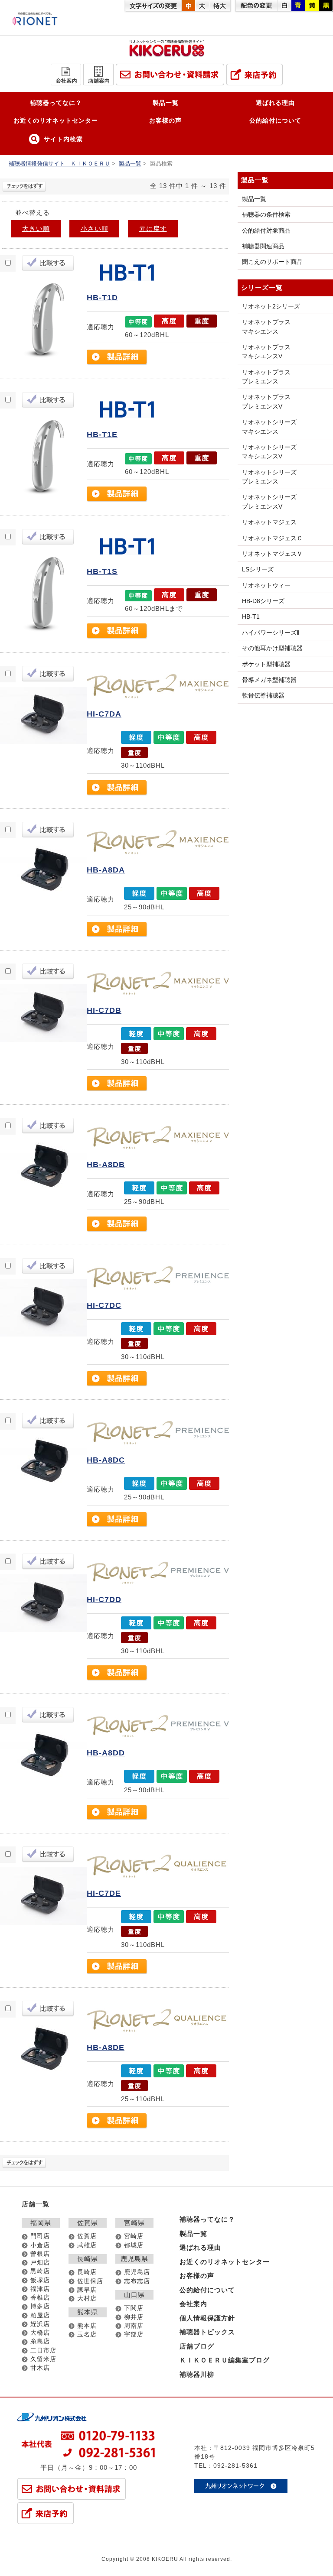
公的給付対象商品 (266, 230)
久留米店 (43, 2359)
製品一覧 (166, 103)
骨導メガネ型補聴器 (269, 680)
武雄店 (87, 2245)
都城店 (134, 2245)
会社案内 (193, 2304)
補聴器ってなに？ (56, 103)
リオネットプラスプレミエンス (266, 377)
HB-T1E (102, 435)
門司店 (40, 2236)
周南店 (134, 2326)
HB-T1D (102, 298)
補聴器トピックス (207, 2332)
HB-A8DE (106, 2047)
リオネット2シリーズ (271, 306)
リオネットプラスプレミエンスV (266, 401)
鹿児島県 (134, 2259)
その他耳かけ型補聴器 (272, 648)
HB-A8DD (106, 1753)
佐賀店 (87, 2236)
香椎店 (40, 2298)
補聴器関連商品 (263, 246)
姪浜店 (40, 2324)
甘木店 (40, 2368)
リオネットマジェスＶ (272, 554)
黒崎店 (40, 2271)
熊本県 (88, 2312)
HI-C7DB (104, 1010)
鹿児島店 (137, 2272)
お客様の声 (165, 120)
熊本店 (87, 2326)
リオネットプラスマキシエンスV (266, 352)
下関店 (134, 2308)
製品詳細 (117, 357)
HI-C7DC (104, 1305)
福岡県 (41, 2223)
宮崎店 (134, 2236)
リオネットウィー (266, 585)
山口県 (134, 2295)
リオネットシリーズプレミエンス (269, 477)
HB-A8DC (106, 1460)
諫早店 (87, 2290)
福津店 (40, 2289)
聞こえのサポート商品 (272, 262)
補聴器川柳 (197, 2374)
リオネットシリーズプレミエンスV (269, 501)
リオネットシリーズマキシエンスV (269, 452)
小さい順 (95, 229)
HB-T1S (102, 571)
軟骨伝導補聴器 (263, 695)
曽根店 (40, 2254)
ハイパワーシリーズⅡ (271, 633)
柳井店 (134, 2317)
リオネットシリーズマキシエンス (269, 427)
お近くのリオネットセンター (56, 120)
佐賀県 (88, 2223)
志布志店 (137, 2281)
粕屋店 (40, 2315)
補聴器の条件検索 (266, 214)
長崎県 (88, 2259)
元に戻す (153, 229)
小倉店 (40, 2245)
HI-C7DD (104, 1599)
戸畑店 (40, 2263)
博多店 (40, 2306)
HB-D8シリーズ (263, 601)
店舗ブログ (197, 2346)
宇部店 (134, 2334)
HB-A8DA (106, 870)
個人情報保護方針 (207, 2318)
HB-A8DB (106, 1165)
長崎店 (87, 2272)
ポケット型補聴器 (266, 664)
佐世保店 (90, 2281)
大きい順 (36, 229)
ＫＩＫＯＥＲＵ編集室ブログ (225, 2360)
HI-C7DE (104, 1893)
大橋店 (40, 2333)
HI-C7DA (104, 714)
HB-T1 (251, 616)
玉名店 (87, 2334)
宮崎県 (134, 2223)
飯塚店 (40, 2280)
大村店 (87, 2299)
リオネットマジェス (269, 522)
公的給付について (275, 120)
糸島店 (40, 2341)
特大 (220, 6)
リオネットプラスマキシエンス (266, 326)
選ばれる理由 (275, 103)
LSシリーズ (258, 569)
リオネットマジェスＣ (272, 538)
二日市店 (43, 2351)
